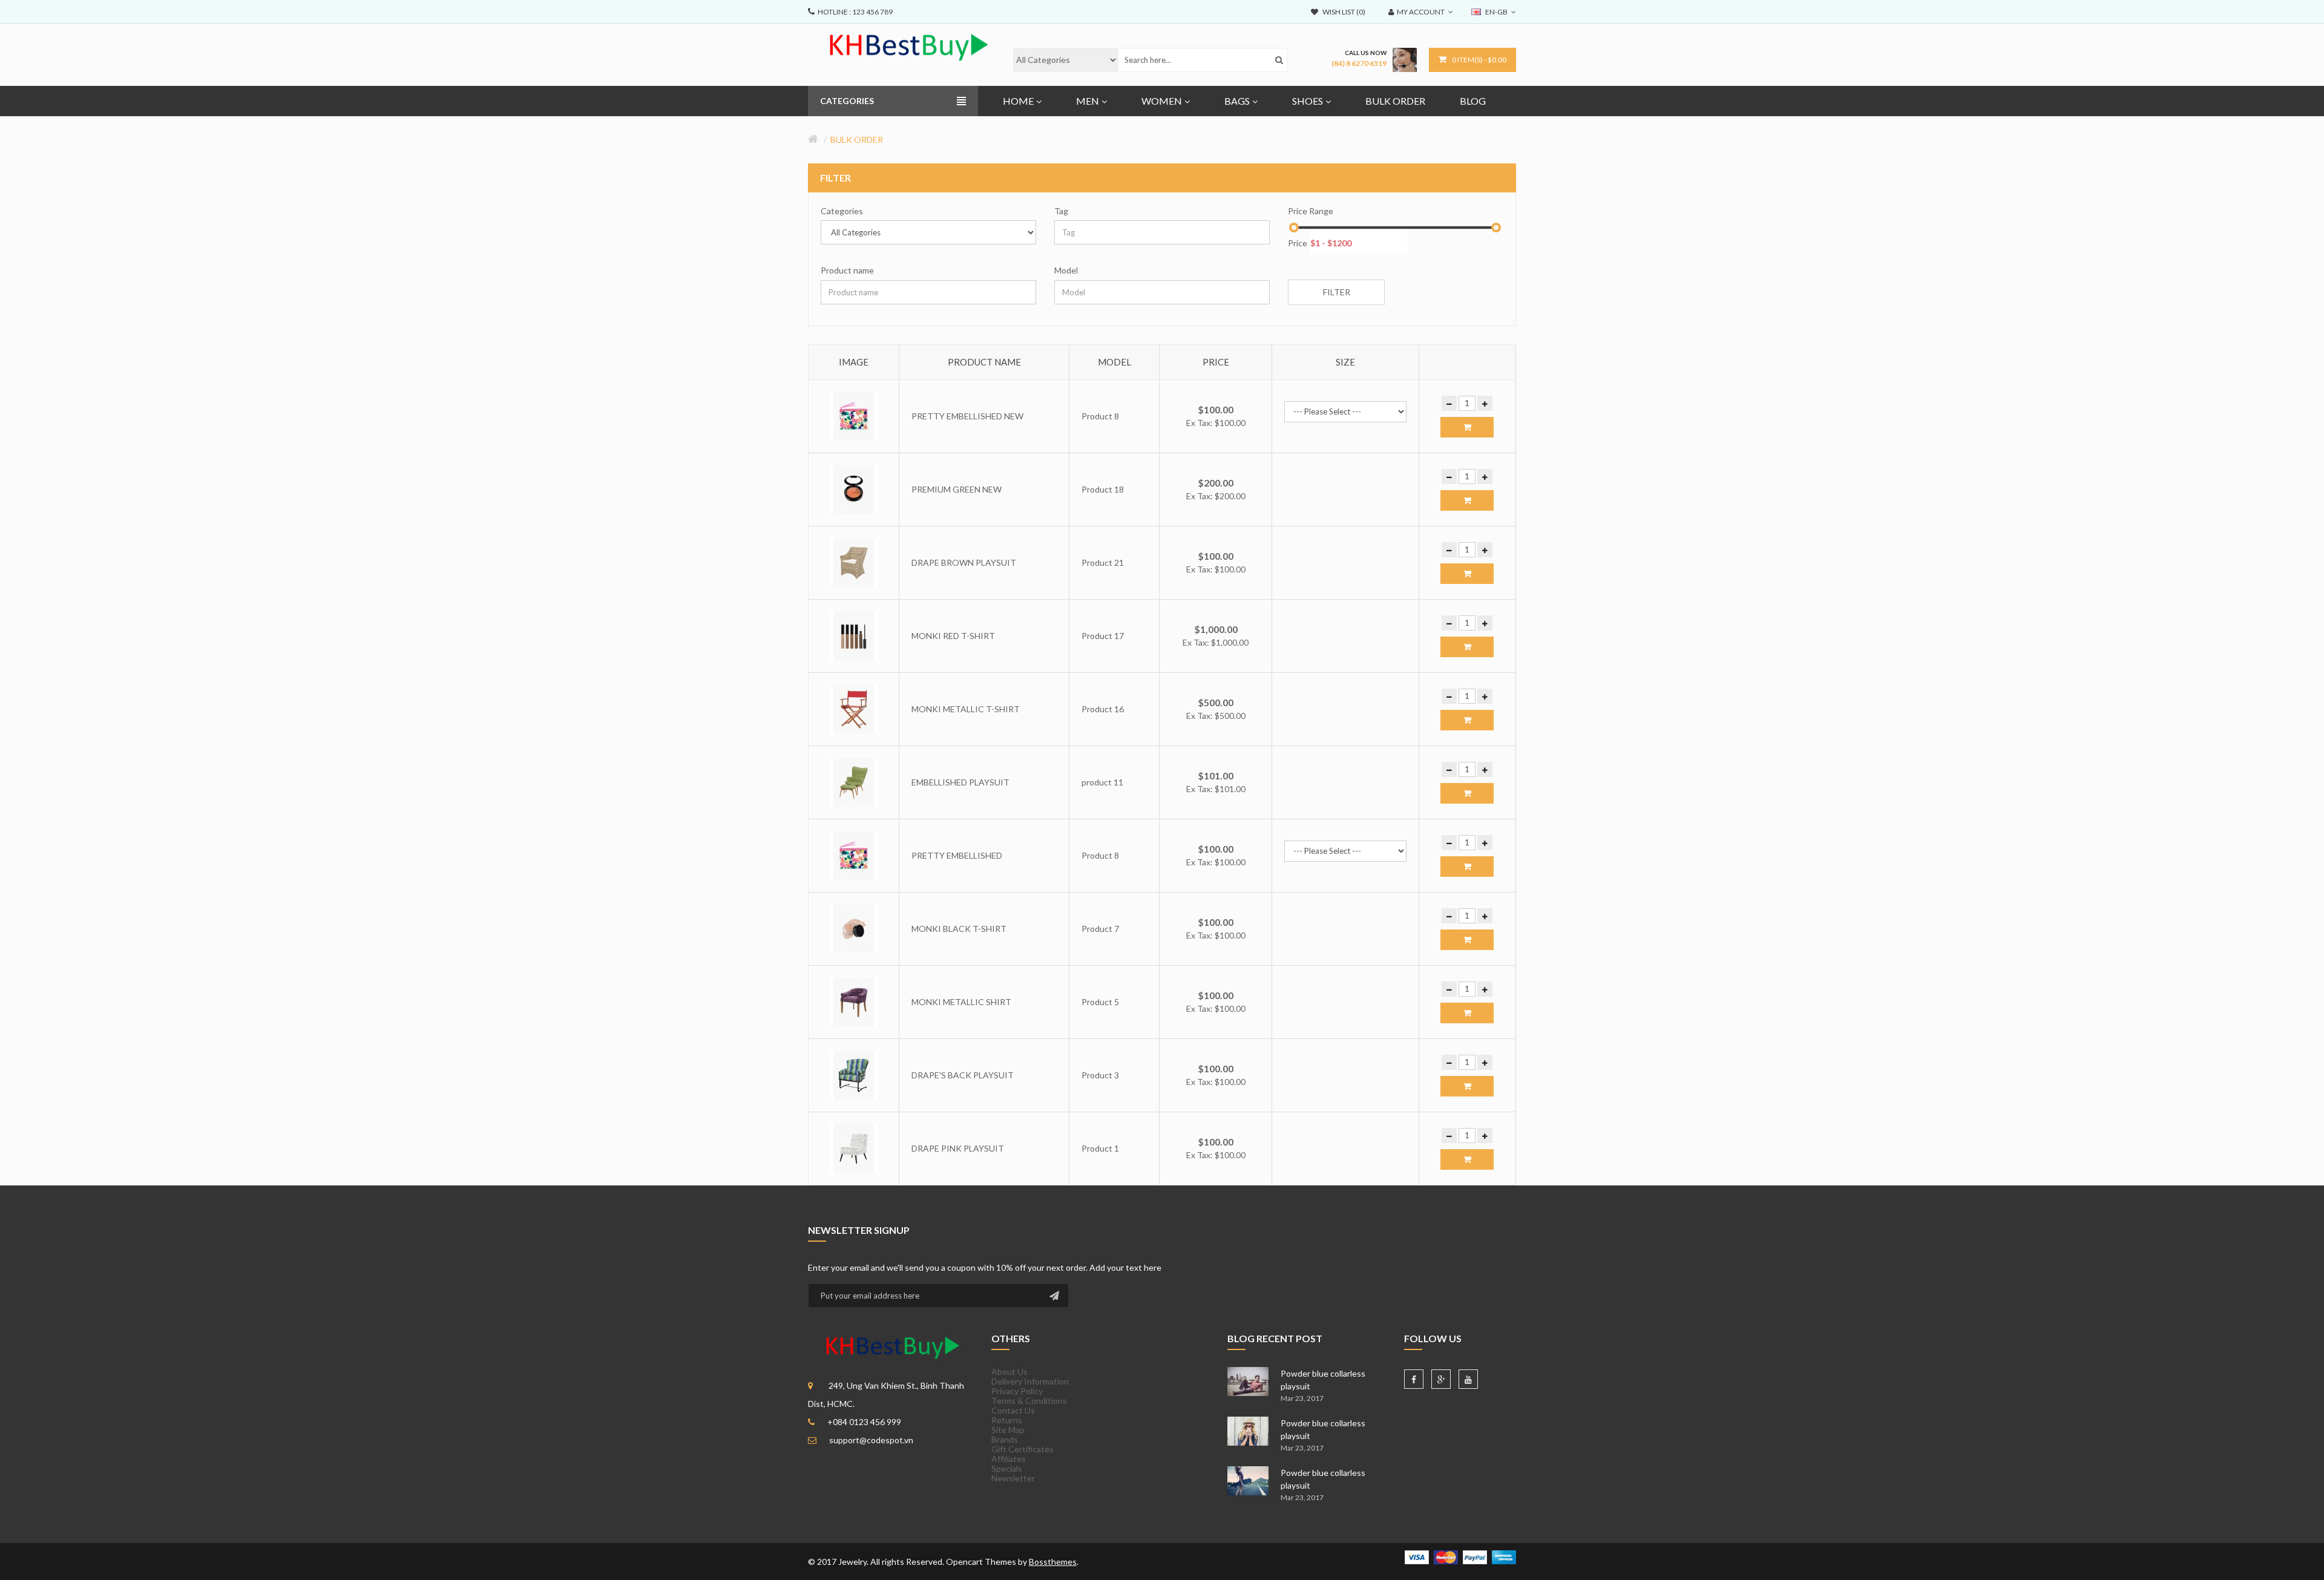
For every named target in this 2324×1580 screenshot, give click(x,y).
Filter (1337, 292)
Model (1066, 270)
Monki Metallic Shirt (961, 1002)
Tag (1061, 211)
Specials (1007, 1468)
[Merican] (1504, 1556)
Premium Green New (957, 489)
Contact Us (1013, 1410)
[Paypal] (1475, 1556)
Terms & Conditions (1029, 1401)
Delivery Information (1030, 1381)
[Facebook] (1414, 1379)
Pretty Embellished (957, 855)
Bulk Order (857, 139)
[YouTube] (1468, 1379)
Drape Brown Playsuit (964, 562)
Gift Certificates (1022, 1449)
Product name (847, 270)
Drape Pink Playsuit (958, 1148)
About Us (1009, 1372)
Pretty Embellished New (967, 416)
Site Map (1008, 1430)
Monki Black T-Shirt (959, 929)
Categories (842, 211)
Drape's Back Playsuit (963, 1075)
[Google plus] (1441, 1379)
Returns (1007, 1420)
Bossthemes (1053, 1562)
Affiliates (1009, 1459)
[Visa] (1417, 1556)
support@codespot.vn (871, 1440)
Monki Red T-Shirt (953, 636)
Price (1298, 243)
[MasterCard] (1446, 1556)
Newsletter (1013, 1478)
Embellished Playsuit (960, 782)
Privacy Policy (1017, 1391)
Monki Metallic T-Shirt (966, 709)
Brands (1005, 1439)
